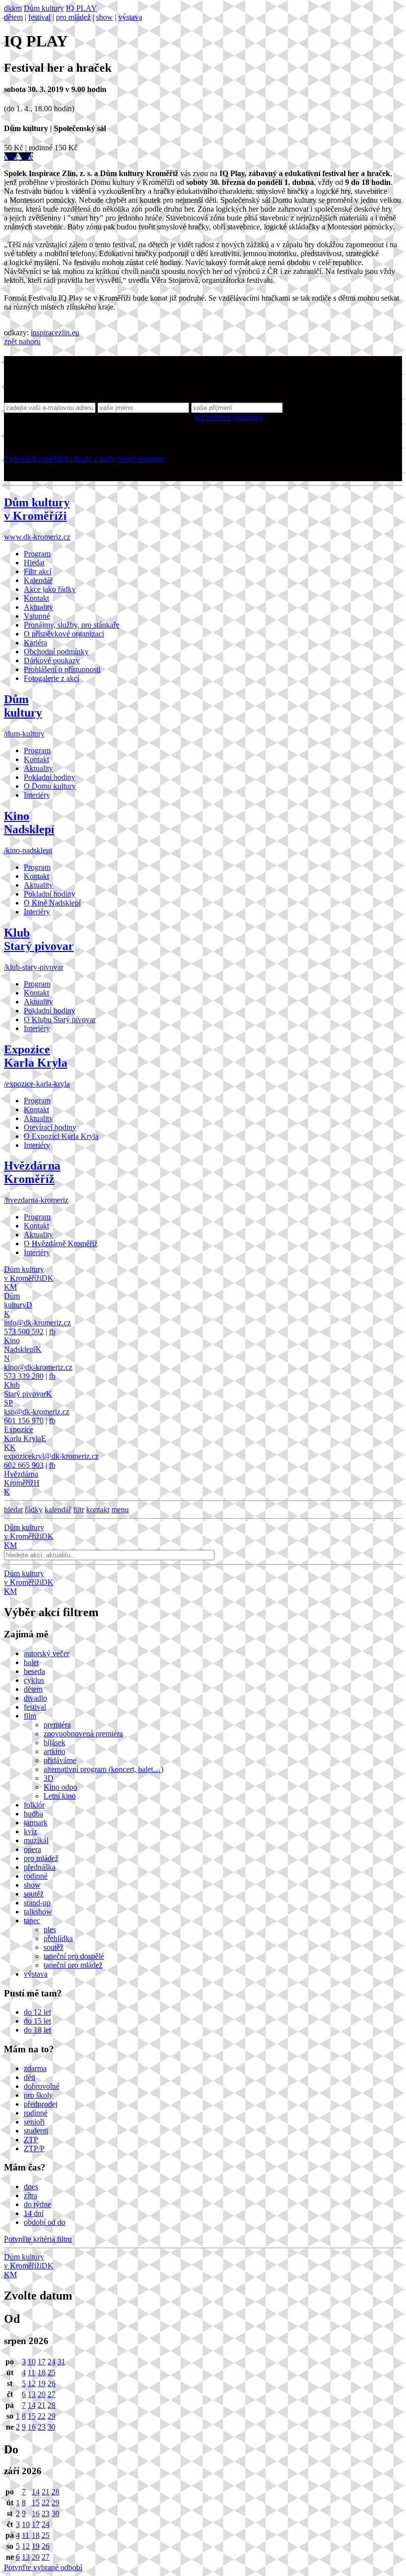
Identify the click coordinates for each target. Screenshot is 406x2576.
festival (39, 17)
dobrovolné (42, 2086)
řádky (34, 1510)
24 (51, 2362)
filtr (79, 1510)
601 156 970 (24, 1421)
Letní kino (60, 1796)
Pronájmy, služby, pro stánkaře (72, 625)
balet (31, 1662)
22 (42, 2416)
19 (42, 2383)
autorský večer (47, 1653)
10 (32, 2362)
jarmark (36, 1823)
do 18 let (37, 2030)
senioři (34, 2122)
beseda (34, 1671)
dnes (31, 2187)
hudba (33, 1814)
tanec (32, 1921)
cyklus (34, 1680)
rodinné (36, 1876)
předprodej (41, 2104)
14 (32, 2405)
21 (42, 2405)
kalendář (58, 1510)
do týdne (37, 2204)
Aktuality (38, 607)
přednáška (40, 1867)
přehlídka (58, 1938)
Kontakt (36, 598)
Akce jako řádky (50, 589)
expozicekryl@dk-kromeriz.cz (51, 1456)
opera (32, 1849)
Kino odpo (60, 1787)
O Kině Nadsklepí (52, 903)
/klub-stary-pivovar (34, 967)
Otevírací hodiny (50, 1127)
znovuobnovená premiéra (83, 1734)
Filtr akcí (38, 571)
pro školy (38, 2095)
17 (42, 2362)
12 (32, 2383)
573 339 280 (24, 1376)
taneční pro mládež (73, 1965)
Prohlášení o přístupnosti (62, 669)
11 (31, 2373)
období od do (45, 2222)
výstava (130, 17)
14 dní (34, 2213)
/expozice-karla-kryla (37, 1084)
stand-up (37, 1903)
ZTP (31, 2140)
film (30, 1716)
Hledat (34, 563)
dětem (13, 17)
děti (29, 2077)
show (104, 17)
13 (32, 2394)
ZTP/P (34, 2148)
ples (50, 1929)
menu (120, 1510)
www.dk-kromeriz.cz (37, 537)
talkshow (38, 1912)
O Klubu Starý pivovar (60, 1019)
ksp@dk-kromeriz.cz (37, 1412)
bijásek (54, 1742)
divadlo (35, 1698)
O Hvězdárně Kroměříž (61, 1243)
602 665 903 (24, 1465)
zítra (30, 2195)
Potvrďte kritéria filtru (38, 2239)
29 (51, 2416)
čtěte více (19, 157)
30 (51, 2427)
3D (49, 1778)
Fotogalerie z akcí (51, 678)
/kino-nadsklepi (28, 850)
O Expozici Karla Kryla (61, 1136)
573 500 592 (24, 1332)
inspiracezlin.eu (55, 333)
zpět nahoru (22, 341)
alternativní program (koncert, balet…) (103, 1769)
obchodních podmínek (229, 417)
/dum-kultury (24, 734)
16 (32, 2427)
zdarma (35, 2068)
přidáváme (60, 1760)
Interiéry (37, 795)
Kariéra (35, 643)
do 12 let (37, 2012)
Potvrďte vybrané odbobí (43, 2567)
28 (51, 2405)
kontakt (98, 1510)
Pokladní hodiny (50, 777)
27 (51, 2394)
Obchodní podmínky (56, 652)
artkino (54, 1751)
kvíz (30, 1831)
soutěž (34, 1894)
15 (32, 2416)
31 (61, 2362)
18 (42, 2373)
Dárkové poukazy (52, 660)
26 (51, 2383)
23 (42, 2427)
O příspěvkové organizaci (64, 634)
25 (51, 2373)
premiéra (57, 1725)
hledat (13, 1510)
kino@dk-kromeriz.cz (38, 1367)
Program (37, 554)
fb (52, 1332)
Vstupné (37, 616)
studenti (36, 2131)
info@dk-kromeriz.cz (37, 1323)
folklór (34, 1805)
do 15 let (37, 2021)
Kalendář (38, 580)
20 (42, 2394)
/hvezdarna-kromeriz (36, 1200)
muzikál (36, 1840)
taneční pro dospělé (74, 1956)
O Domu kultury (50, 786)
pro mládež (73, 17)
